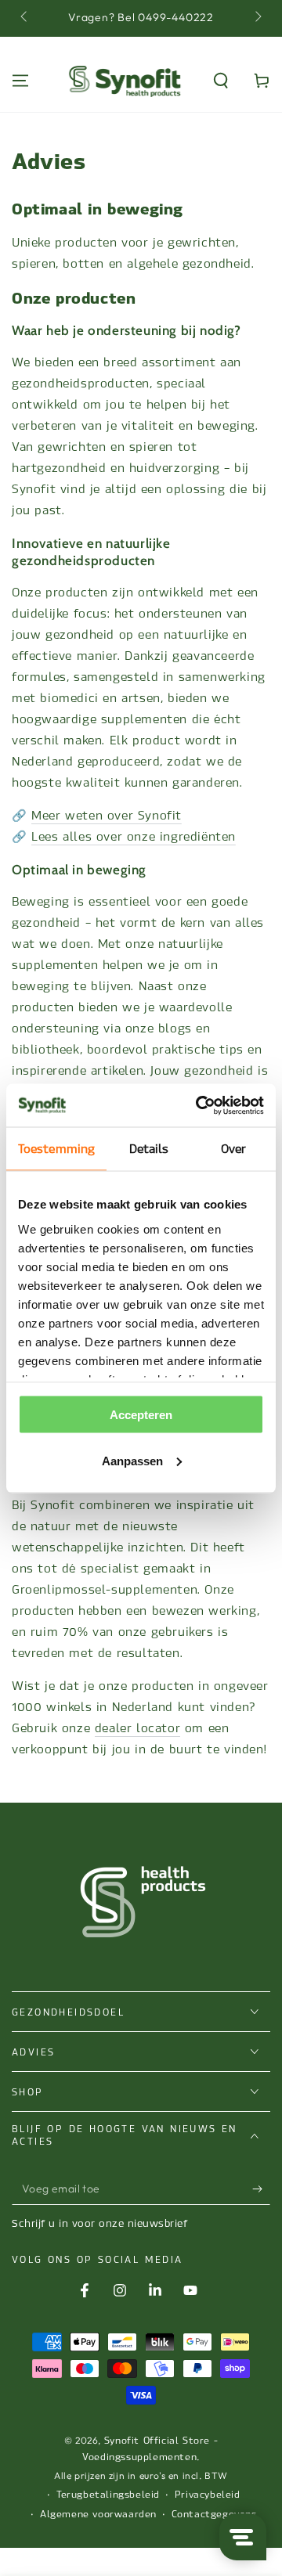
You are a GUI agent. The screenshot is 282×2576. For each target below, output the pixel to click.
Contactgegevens (214, 2514)
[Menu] (20, 81)
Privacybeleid (208, 2495)
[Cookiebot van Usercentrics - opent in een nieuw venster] (199, 1105)
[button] (221, 81)
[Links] (25, 18)
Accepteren (141, 1415)
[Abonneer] (261, 2189)
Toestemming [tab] (56, 1149)
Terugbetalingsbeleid (108, 2495)
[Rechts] (257, 18)
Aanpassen (132, 1460)
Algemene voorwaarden (98, 2514)
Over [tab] (233, 1149)
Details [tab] (149, 1149)
